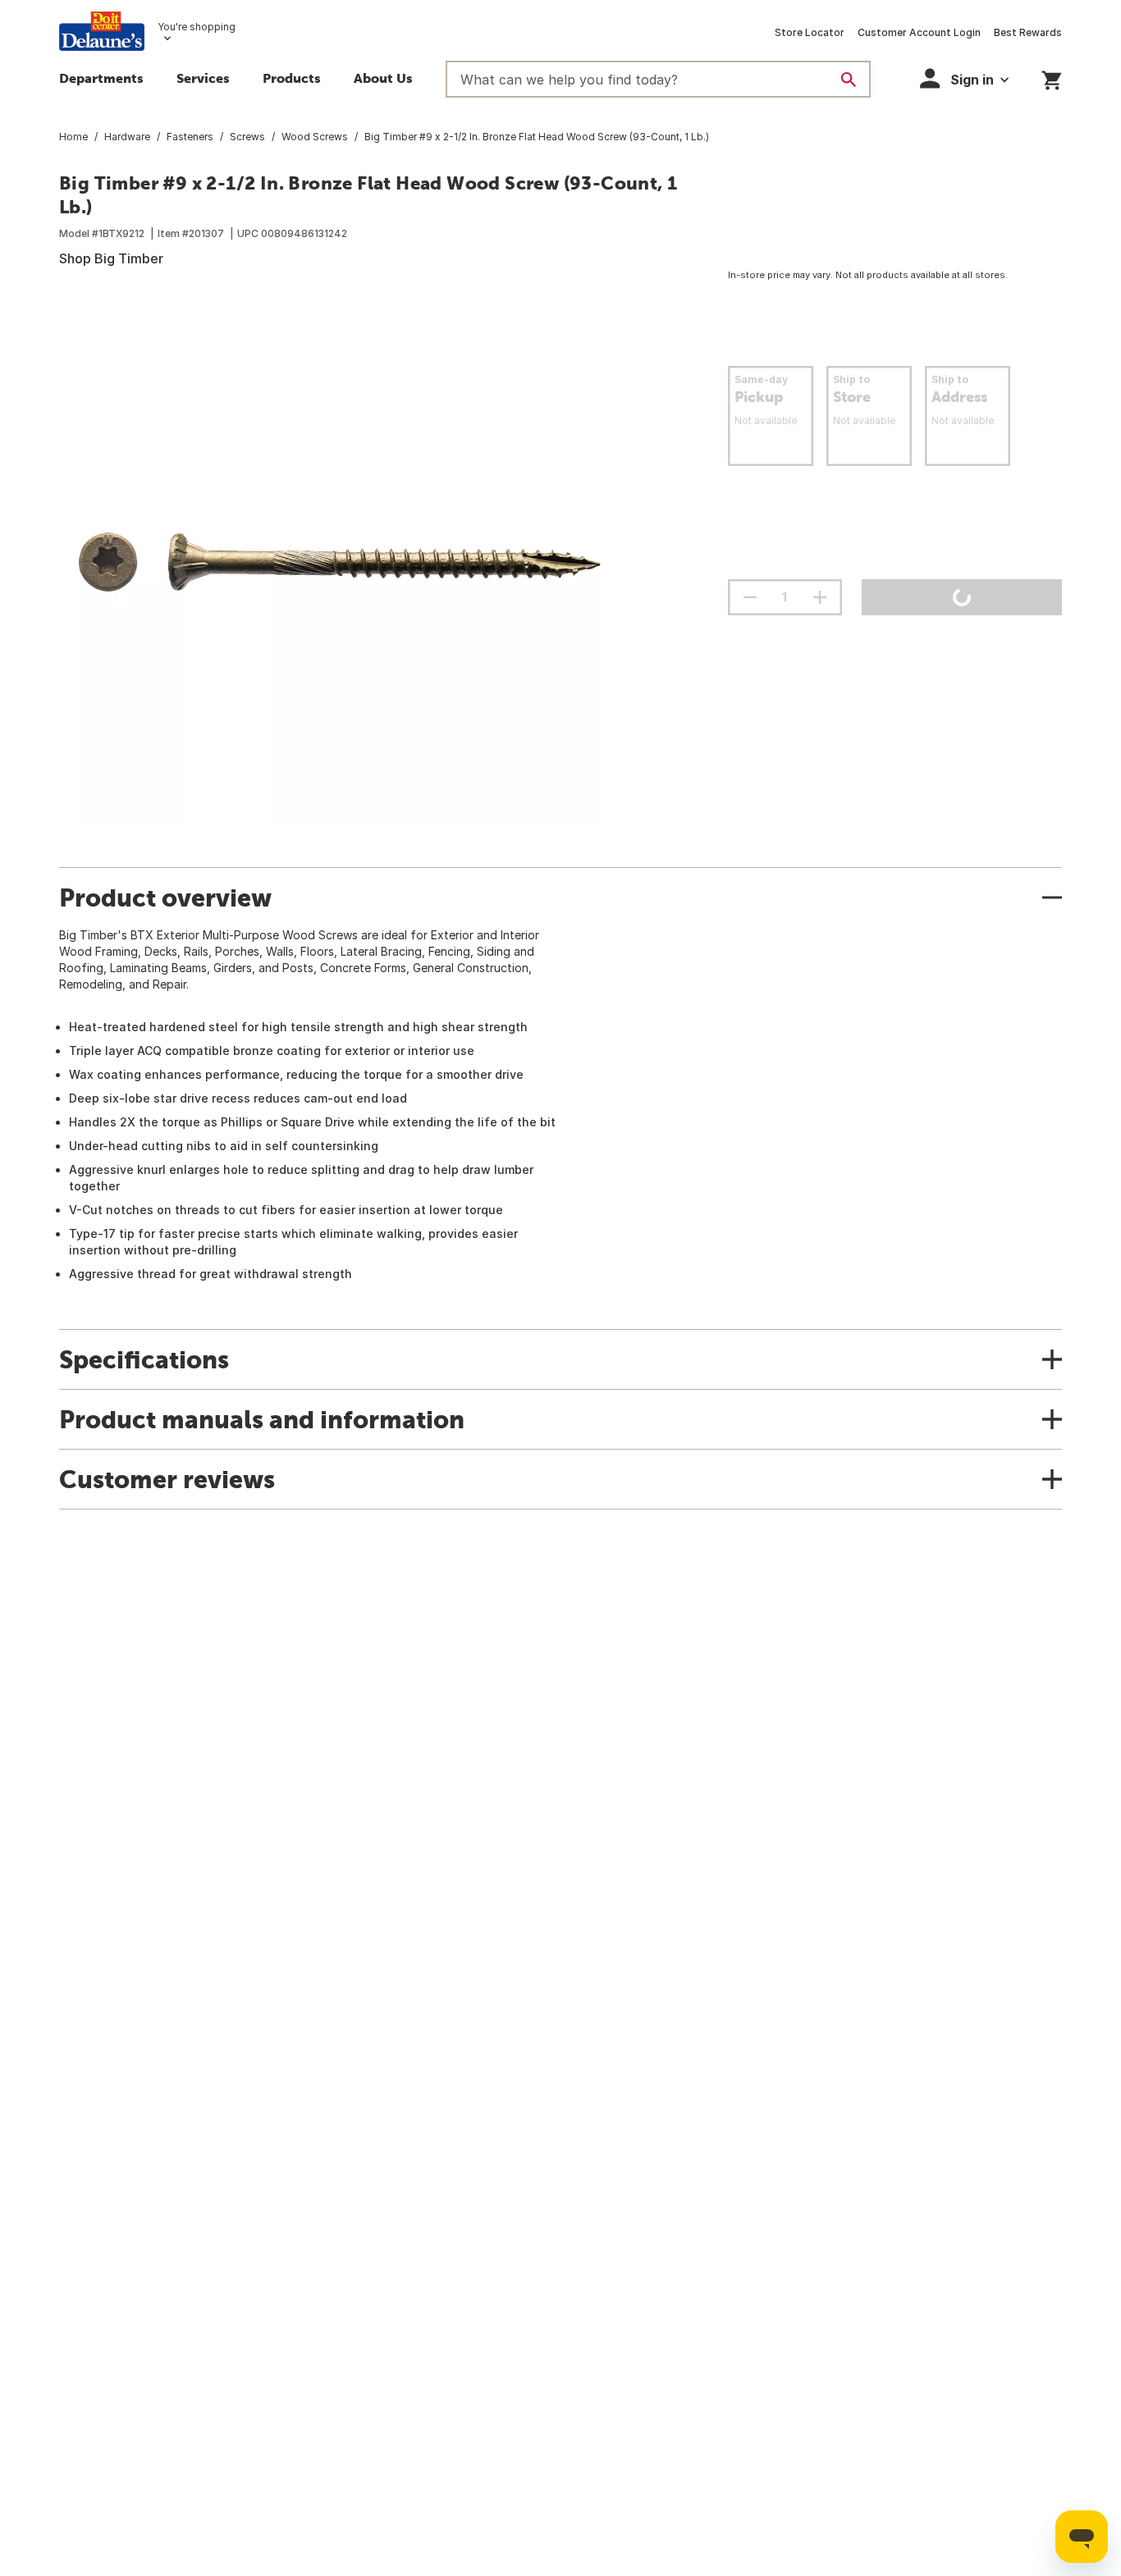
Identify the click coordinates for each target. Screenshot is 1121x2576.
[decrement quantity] (750, 597)
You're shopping (197, 27)
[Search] (849, 80)
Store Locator (810, 32)
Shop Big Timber (111, 258)
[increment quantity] (820, 597)
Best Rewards (1028, 32)
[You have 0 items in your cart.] (1052, 78)
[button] (292, 80)
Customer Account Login (919, 32)
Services (203, 78)
